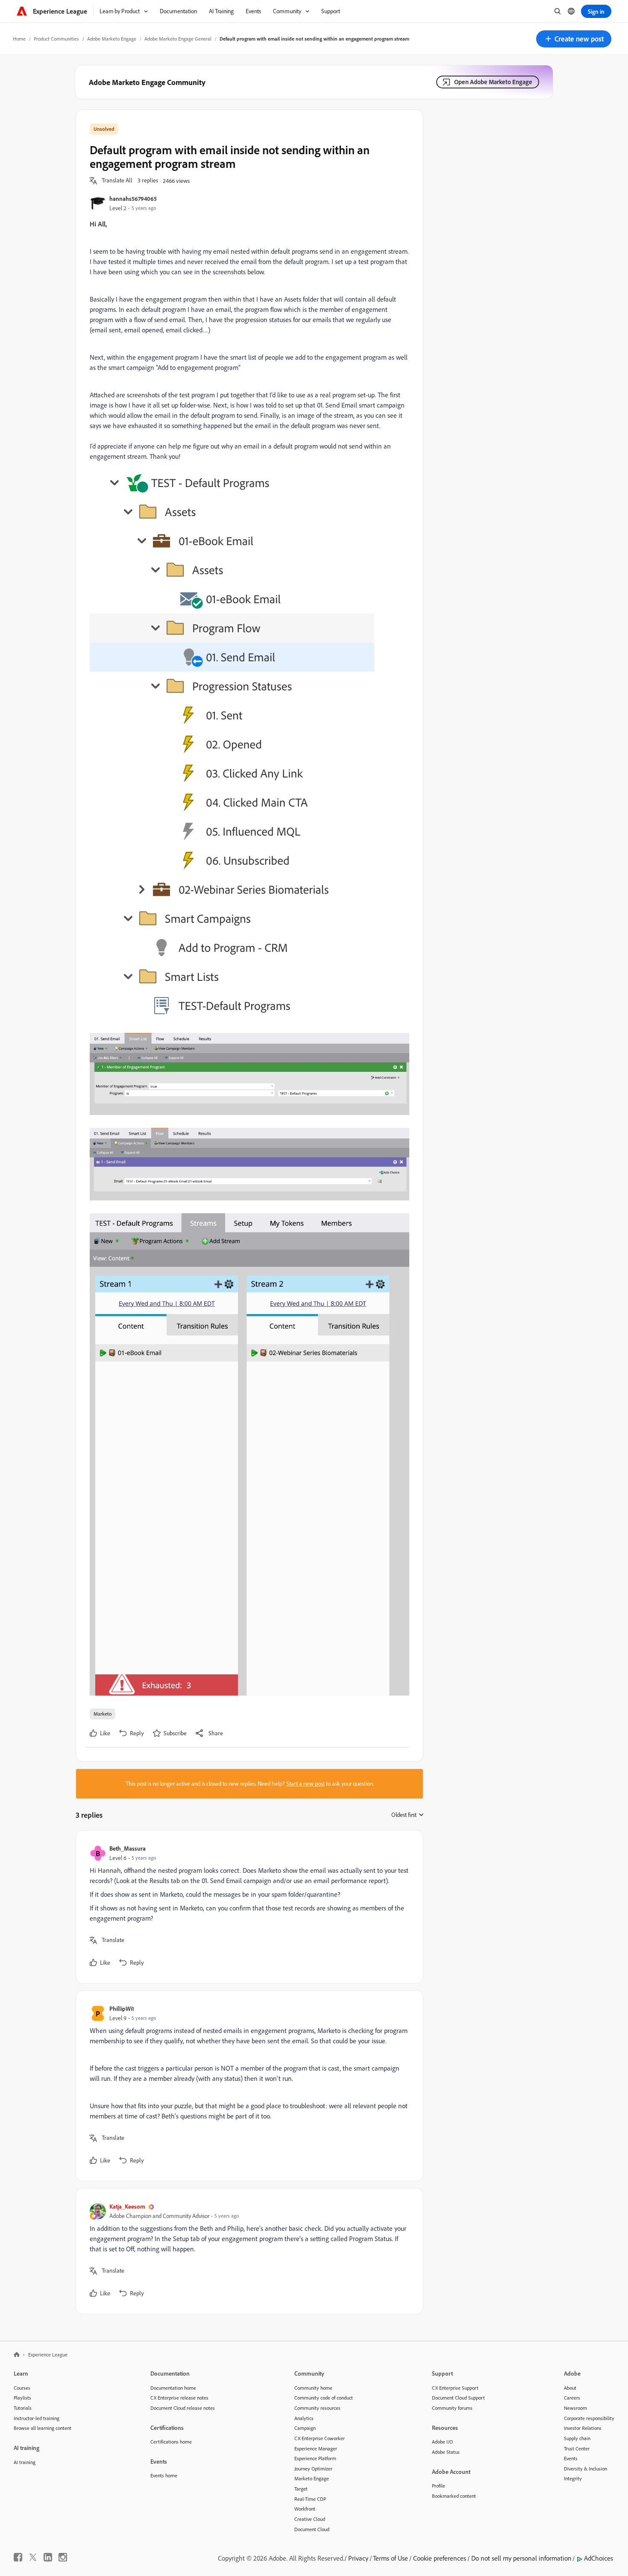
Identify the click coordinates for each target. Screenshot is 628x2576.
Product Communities (56, 39)
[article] (247, 1907)
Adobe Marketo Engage (112, 39)
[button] (574, 39)
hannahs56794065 (133, 198)
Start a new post (305, 1784)
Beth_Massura (128, 1848)
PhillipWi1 (122, 2008)
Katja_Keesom (127, 2206)
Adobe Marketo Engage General (178, 39)
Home (19, 39)
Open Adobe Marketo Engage (493, 82)
